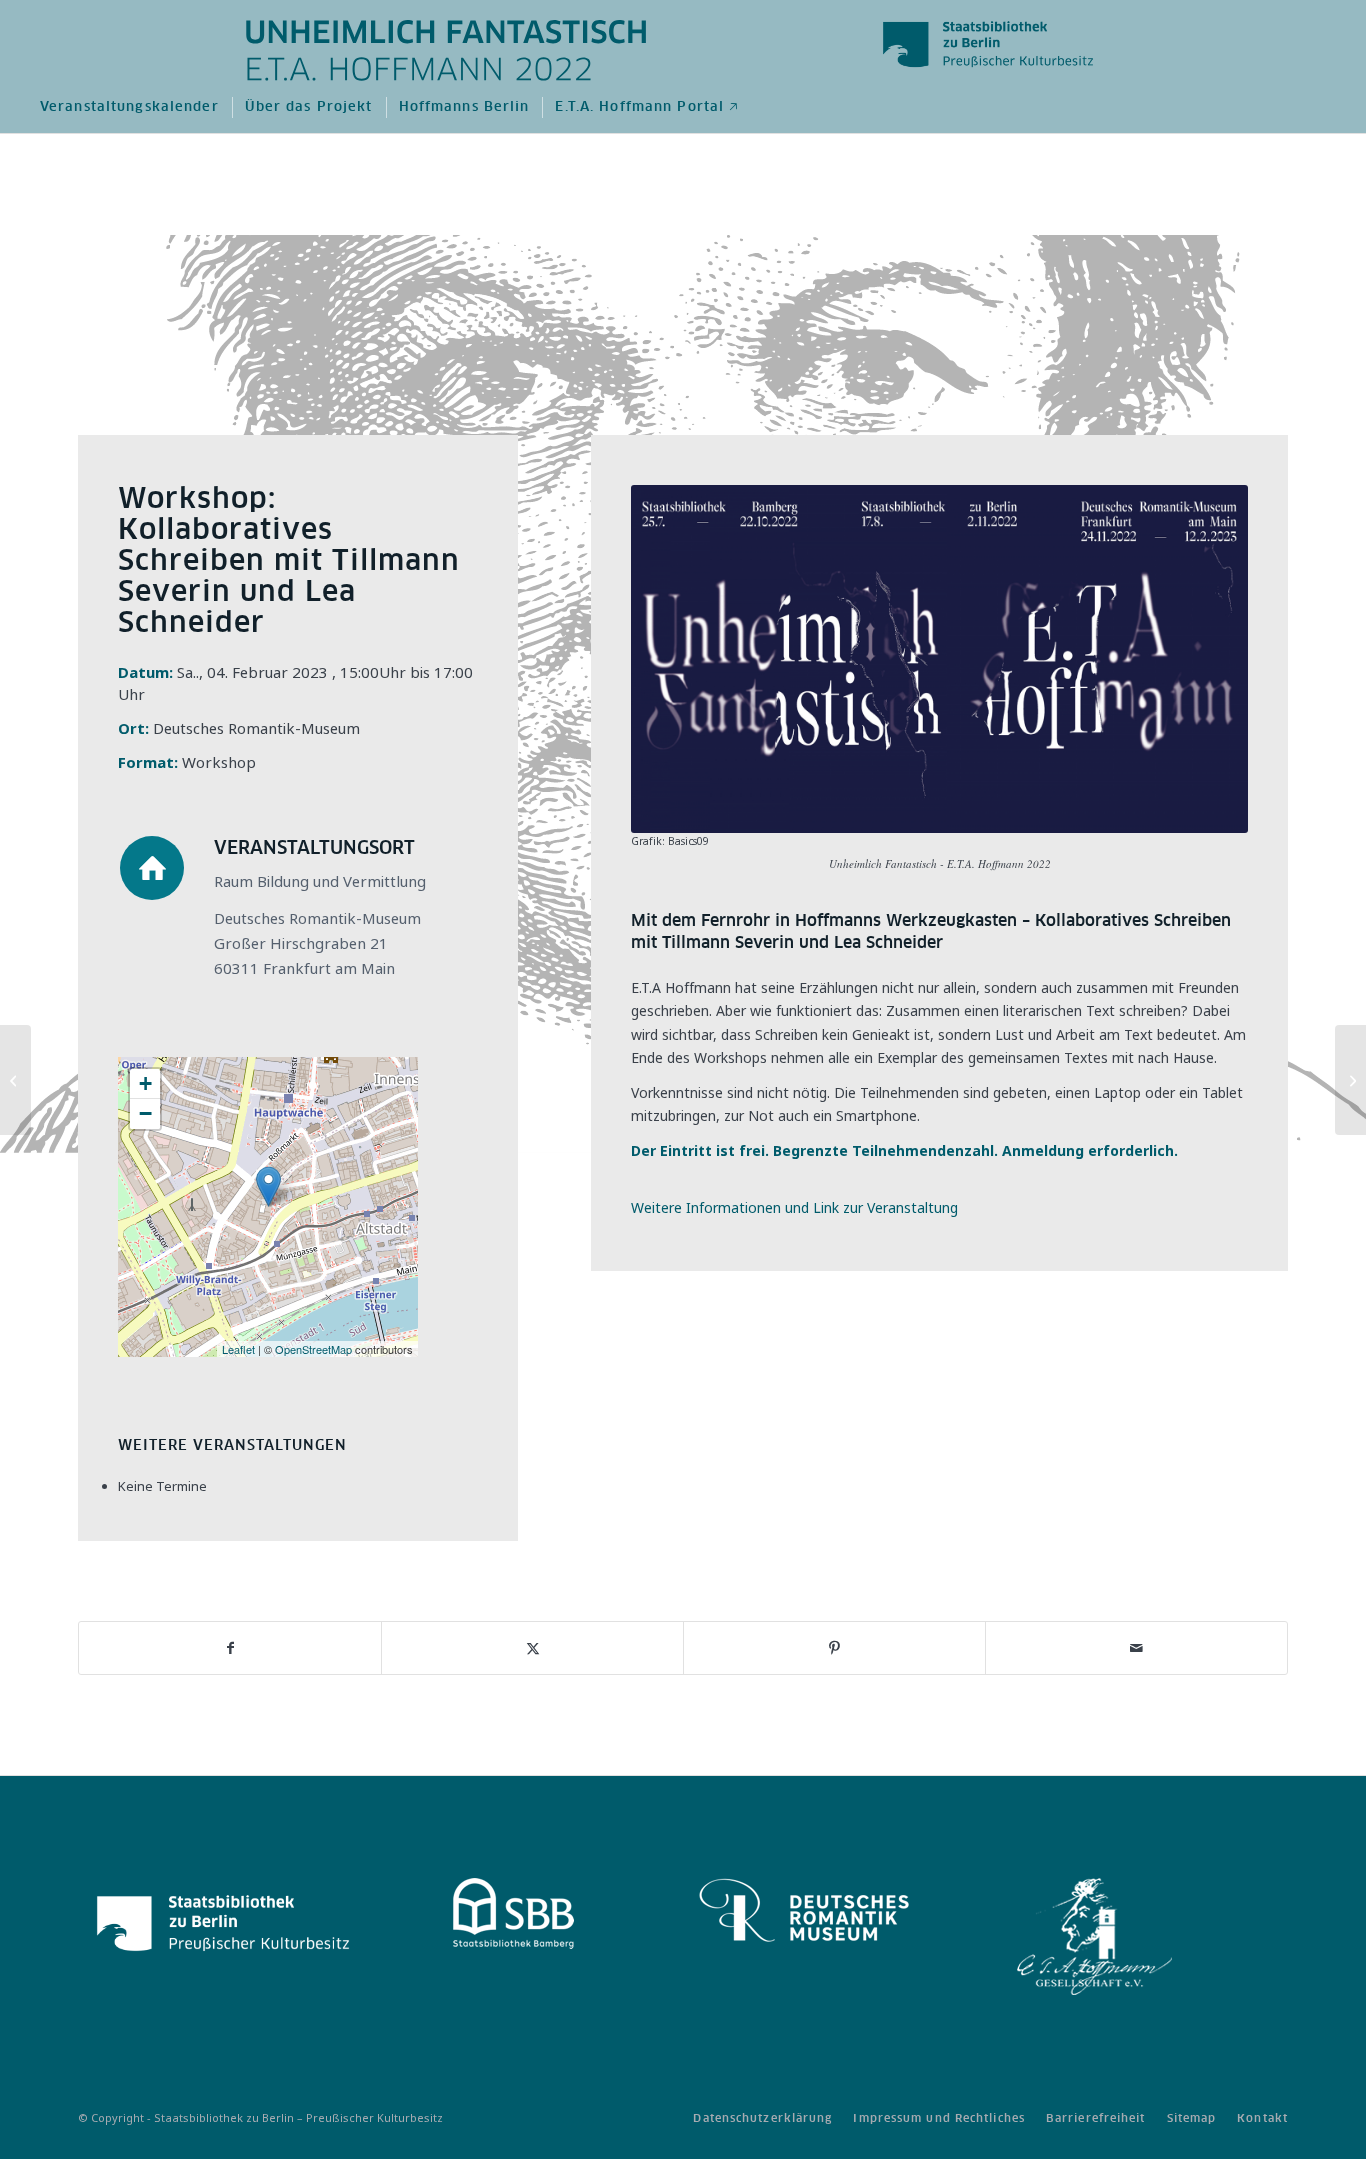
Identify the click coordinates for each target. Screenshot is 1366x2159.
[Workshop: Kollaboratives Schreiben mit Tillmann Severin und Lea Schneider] (15, 1080)
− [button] (145, 1113)
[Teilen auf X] (532, 1648)
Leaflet (238, 1349)
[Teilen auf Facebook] (230, 1648)
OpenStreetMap (313, 1349)
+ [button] (145, 1083)
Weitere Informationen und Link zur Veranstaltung (794, 1207)
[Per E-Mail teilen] (1136, 1648)
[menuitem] (128, 107)
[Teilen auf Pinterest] (834, 1648)
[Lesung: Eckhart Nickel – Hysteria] (1350, 1080)
